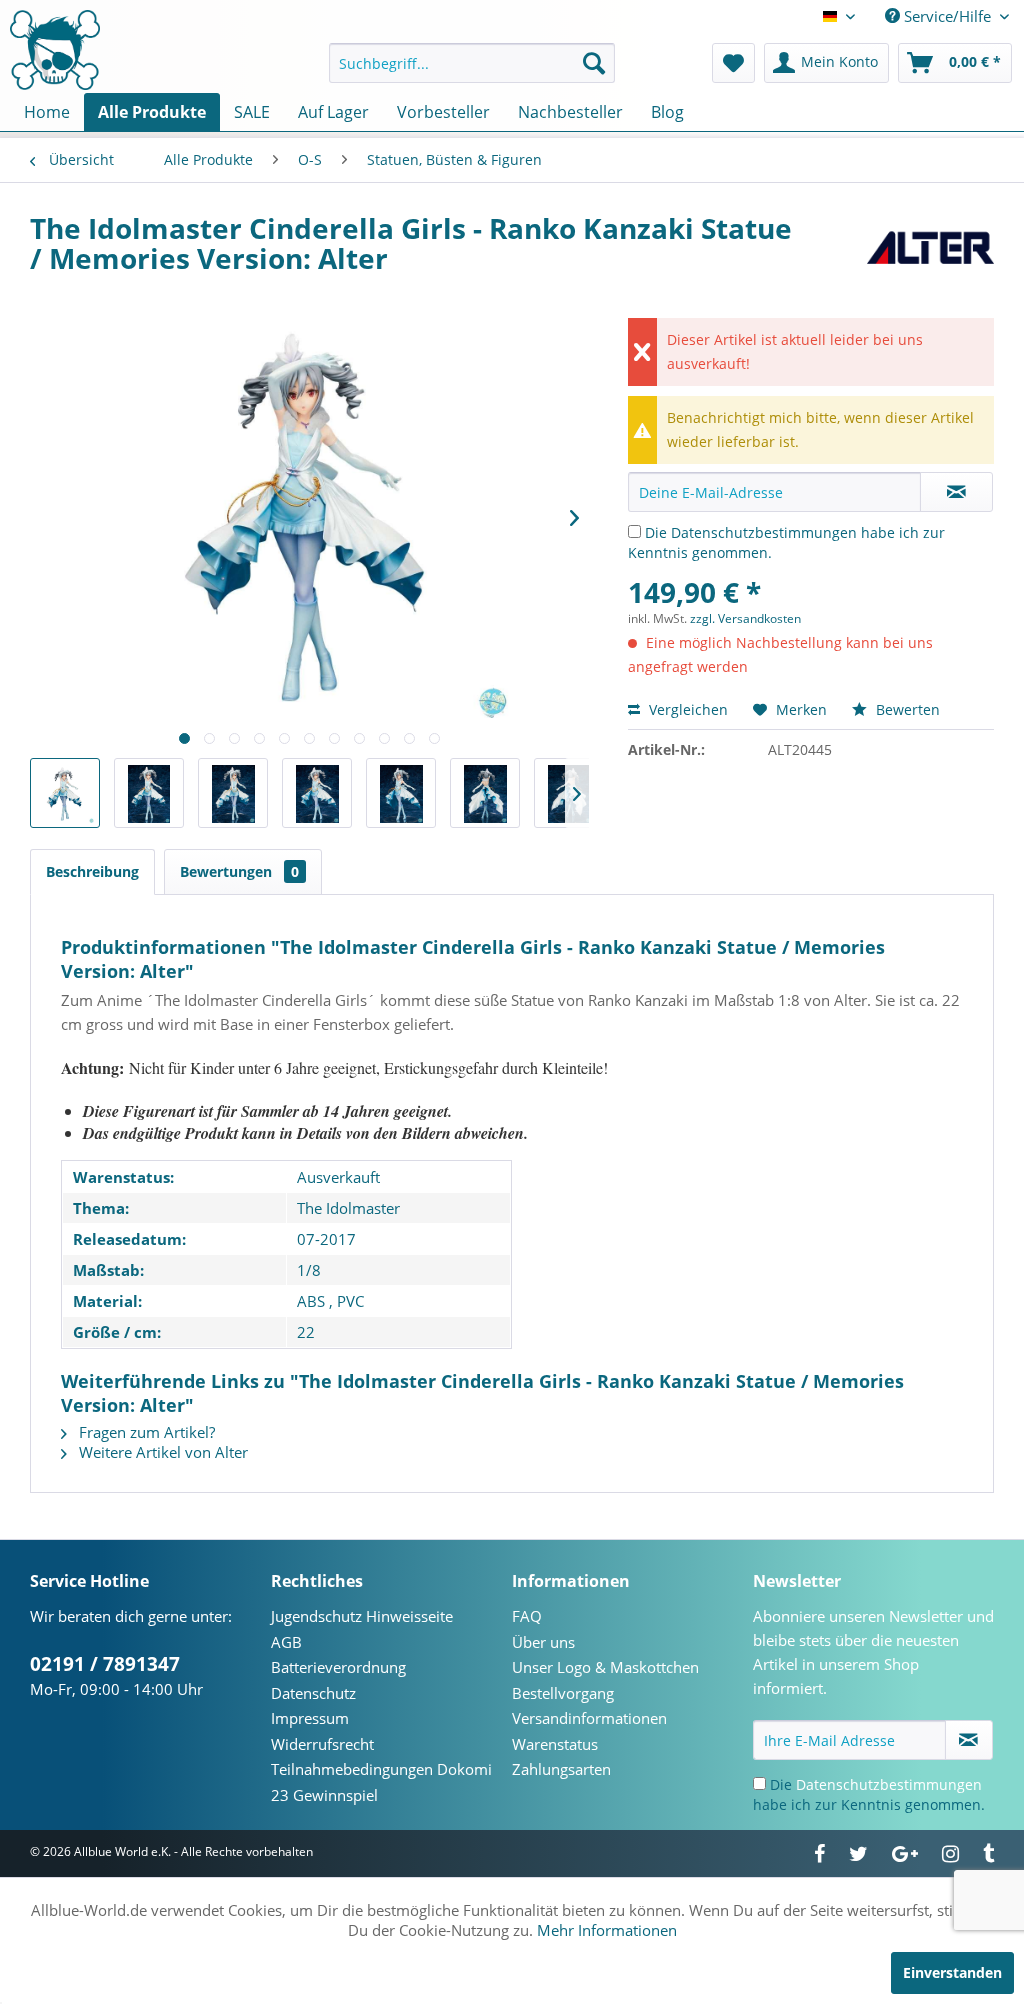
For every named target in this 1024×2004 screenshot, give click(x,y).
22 (306, 1332)
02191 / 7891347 (105, 1664)
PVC (350, 1301)
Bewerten (906, 709)
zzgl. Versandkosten (745, 618)
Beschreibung (92, 871)
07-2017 (326, 1239)
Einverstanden (952, 1972)
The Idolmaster (348, 1208)
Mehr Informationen (607, 1930)
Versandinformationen (589, 1718)
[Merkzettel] (733, 63)
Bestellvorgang (563, 1693)
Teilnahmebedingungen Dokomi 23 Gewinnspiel (381, 1782)
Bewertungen (239, 871)
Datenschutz (313, 1693)
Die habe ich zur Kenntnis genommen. (869, 1794)
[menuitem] (472, 63)
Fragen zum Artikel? (145, 1432)
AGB (286, 1642)
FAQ (527, 1616)
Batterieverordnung (338, 1667)
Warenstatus (555, 1744)
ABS (311, 1301)
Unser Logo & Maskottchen (605, 1667)
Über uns (543, 1642)
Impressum (310, 1718)
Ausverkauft (338, 1177)
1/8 (309, 1270)
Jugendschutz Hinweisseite (362, 1616)
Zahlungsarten (561, 1769)
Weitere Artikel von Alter (161, 1452)
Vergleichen (686, 709)
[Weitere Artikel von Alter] (930, 248)
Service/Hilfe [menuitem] (947, 16)
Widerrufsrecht (322, 1744)
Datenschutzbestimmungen (764, 532)
